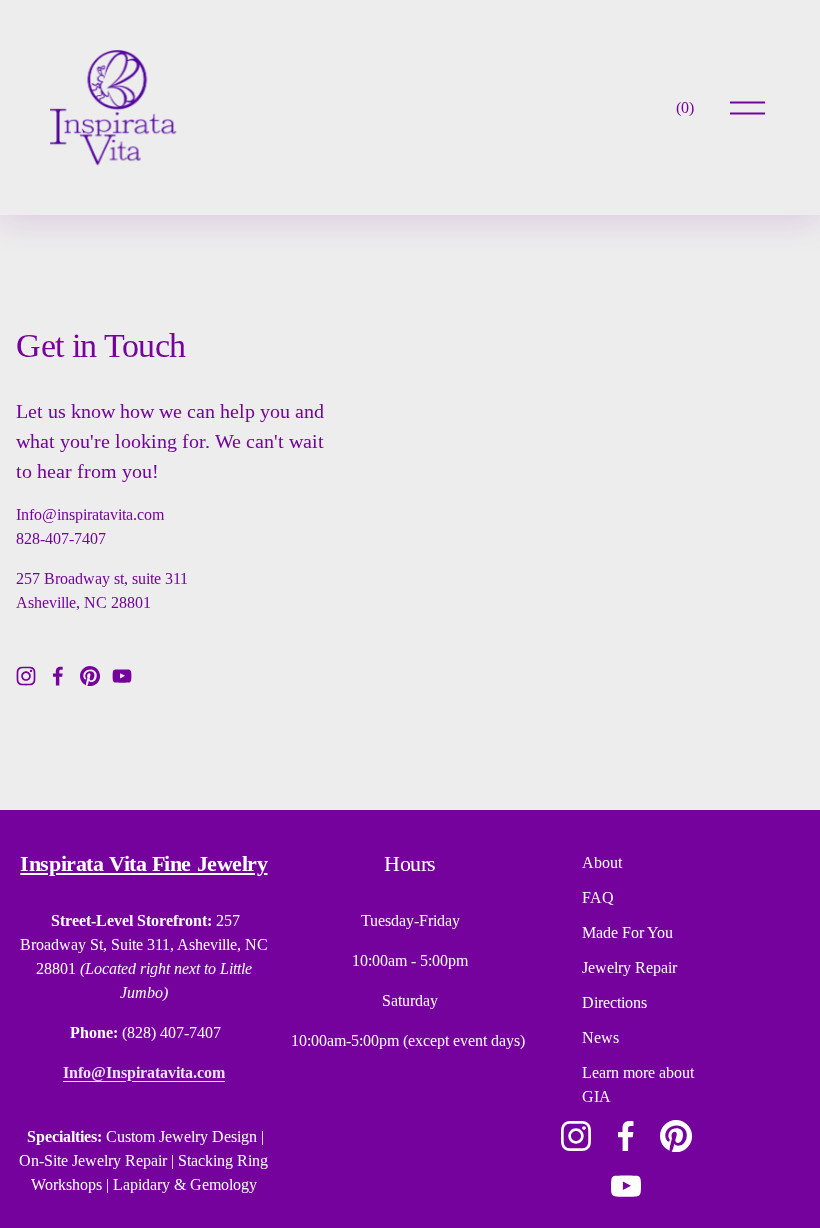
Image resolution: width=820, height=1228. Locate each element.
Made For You (627, 932)
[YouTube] (122, 676)
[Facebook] (58, 676)
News (600, 1037)
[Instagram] (26, 676)
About (602, 862)
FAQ (598, 897)
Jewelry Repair (629, 967)
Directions (614, 1002)
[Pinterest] (90, 676)
